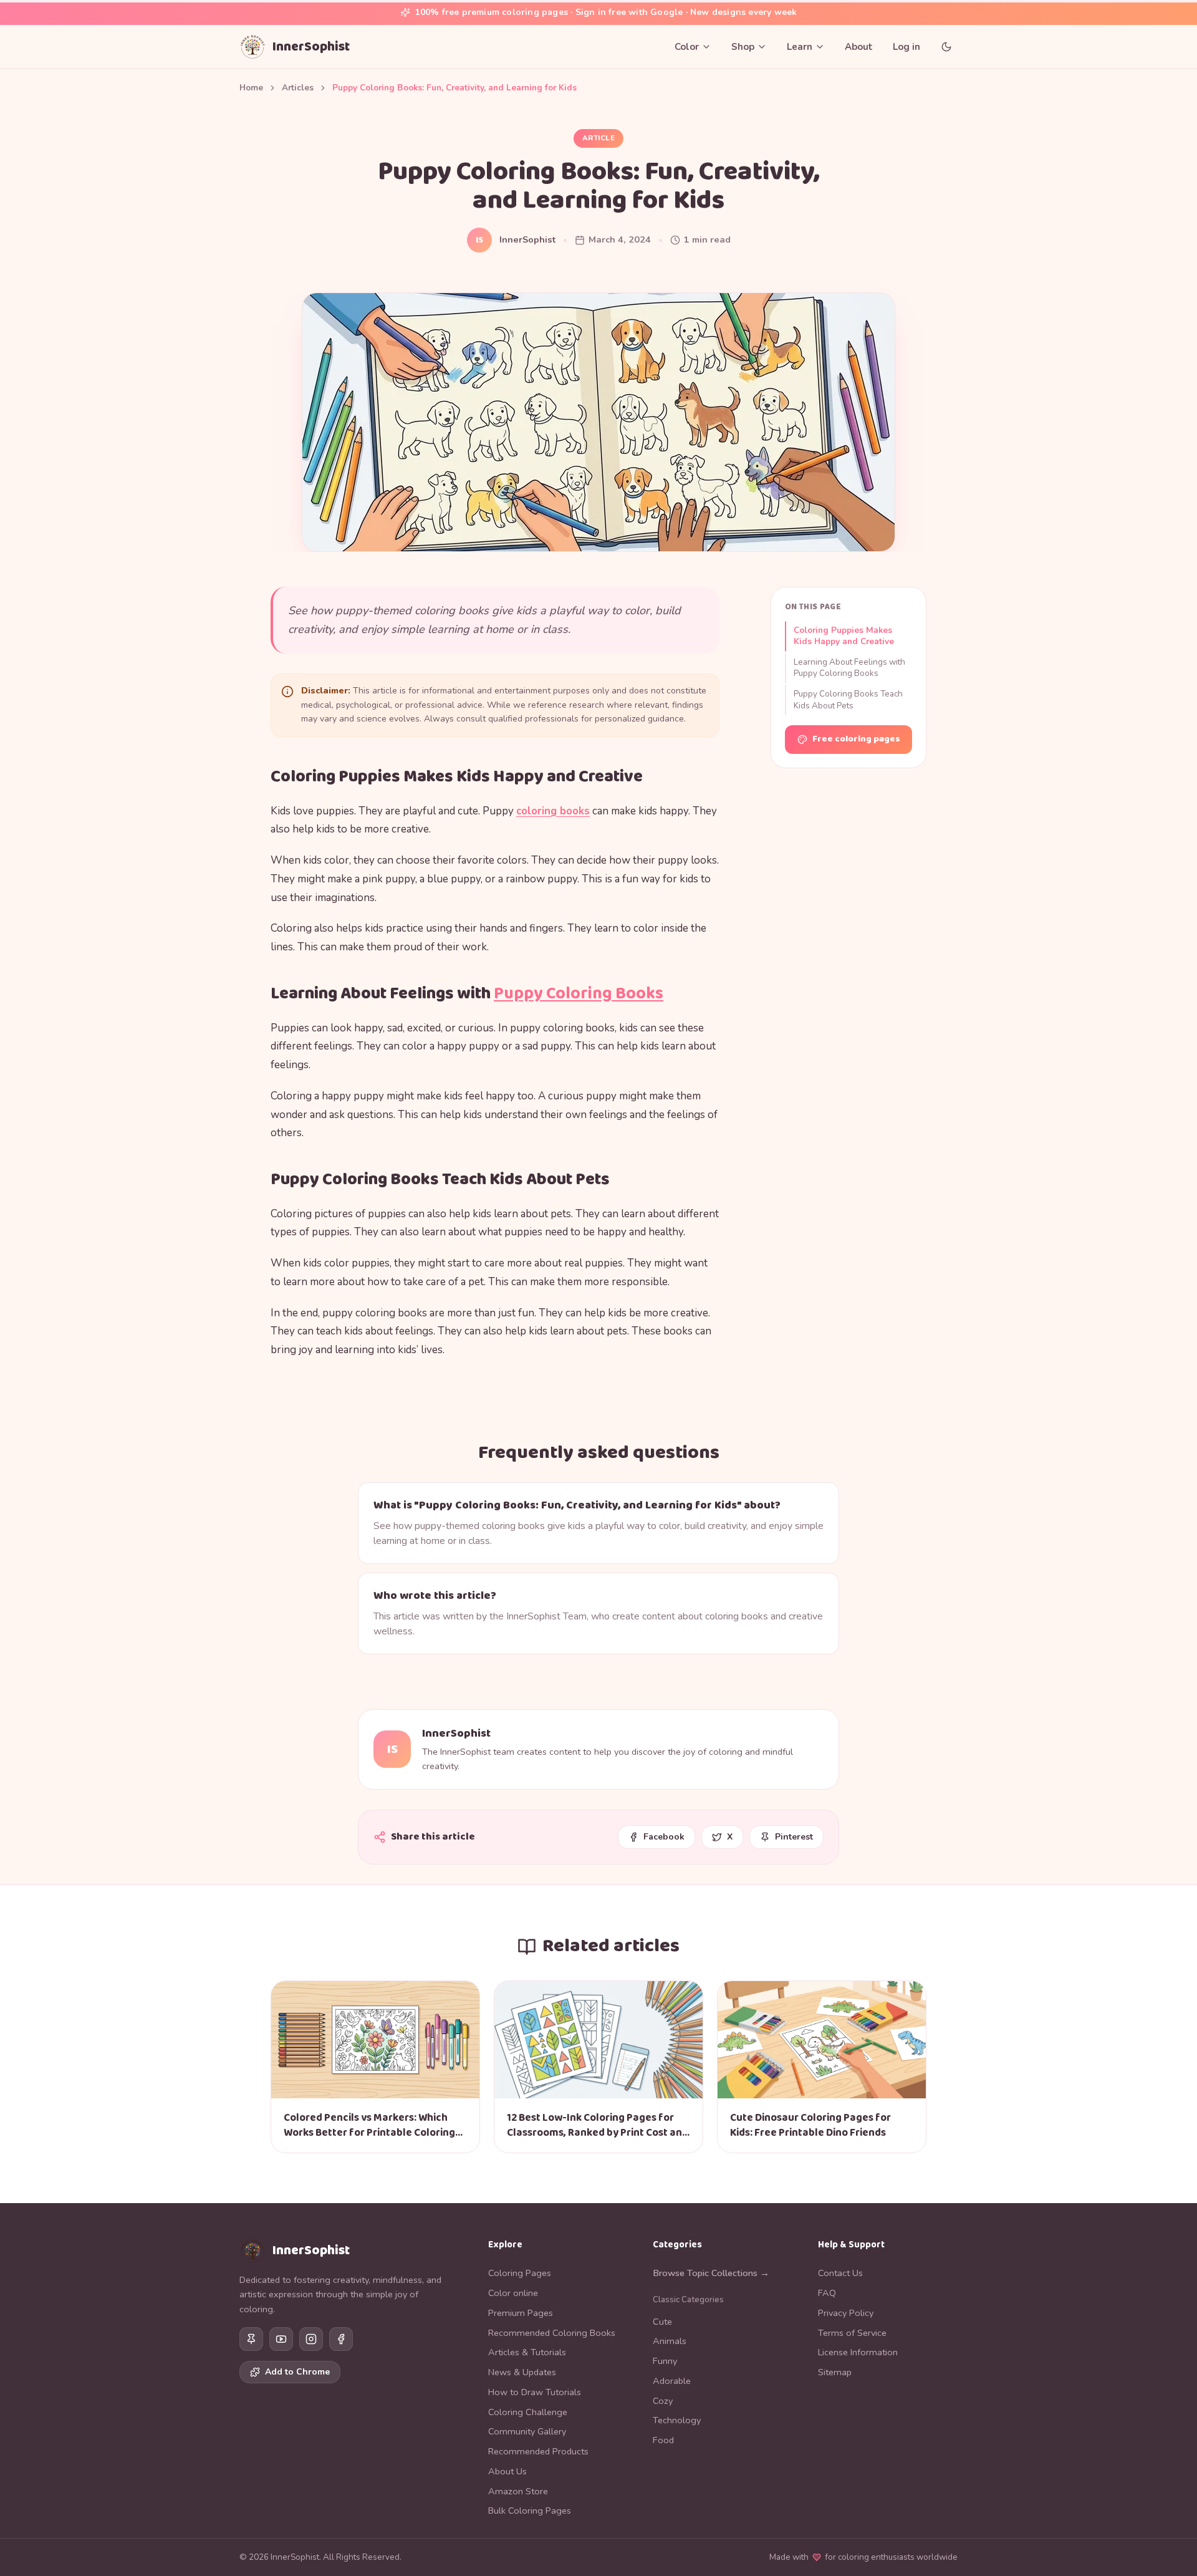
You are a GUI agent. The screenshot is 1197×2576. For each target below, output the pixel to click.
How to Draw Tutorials (535, 2392)
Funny (665, 2361)
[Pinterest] (251, 2339)
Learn (800, 47)
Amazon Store (518, 2491)
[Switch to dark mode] (946, 47)
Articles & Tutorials (527, 2352)
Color (687, 47)
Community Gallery (527, 2431)
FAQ (827, 2293)
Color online (513, 2293)
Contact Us (840, 2273)
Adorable (672, 2381)
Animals (670, 2341)
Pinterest (794, 1837)
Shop (743, 47)
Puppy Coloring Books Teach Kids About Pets (848, 700)
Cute (662, 2322)
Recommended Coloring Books (552, 2333)
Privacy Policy (846, 2313)
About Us (507, 2471)
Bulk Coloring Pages (530, 2511)
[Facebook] (341, 2339)
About (859, 47)
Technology (677, 2420)
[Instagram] (311, 2339)
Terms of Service (852, 2333)
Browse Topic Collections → (711, 2273)
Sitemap (835, 2372)
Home (251, 88)
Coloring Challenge (528, 2412)
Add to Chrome (297, 2372)
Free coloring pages (856, 739)
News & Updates (522, 2372)
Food (663, 2440)
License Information (858, 2352)
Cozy (663, 2401)
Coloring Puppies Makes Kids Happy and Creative (844, 636)
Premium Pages (521, 2313)
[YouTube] (281, 2339)
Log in (906, 47)
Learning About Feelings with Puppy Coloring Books (849, 668)
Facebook (664, 1837)
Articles (298, 88)
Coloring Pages (520, 2273)
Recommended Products (538, 2451)
